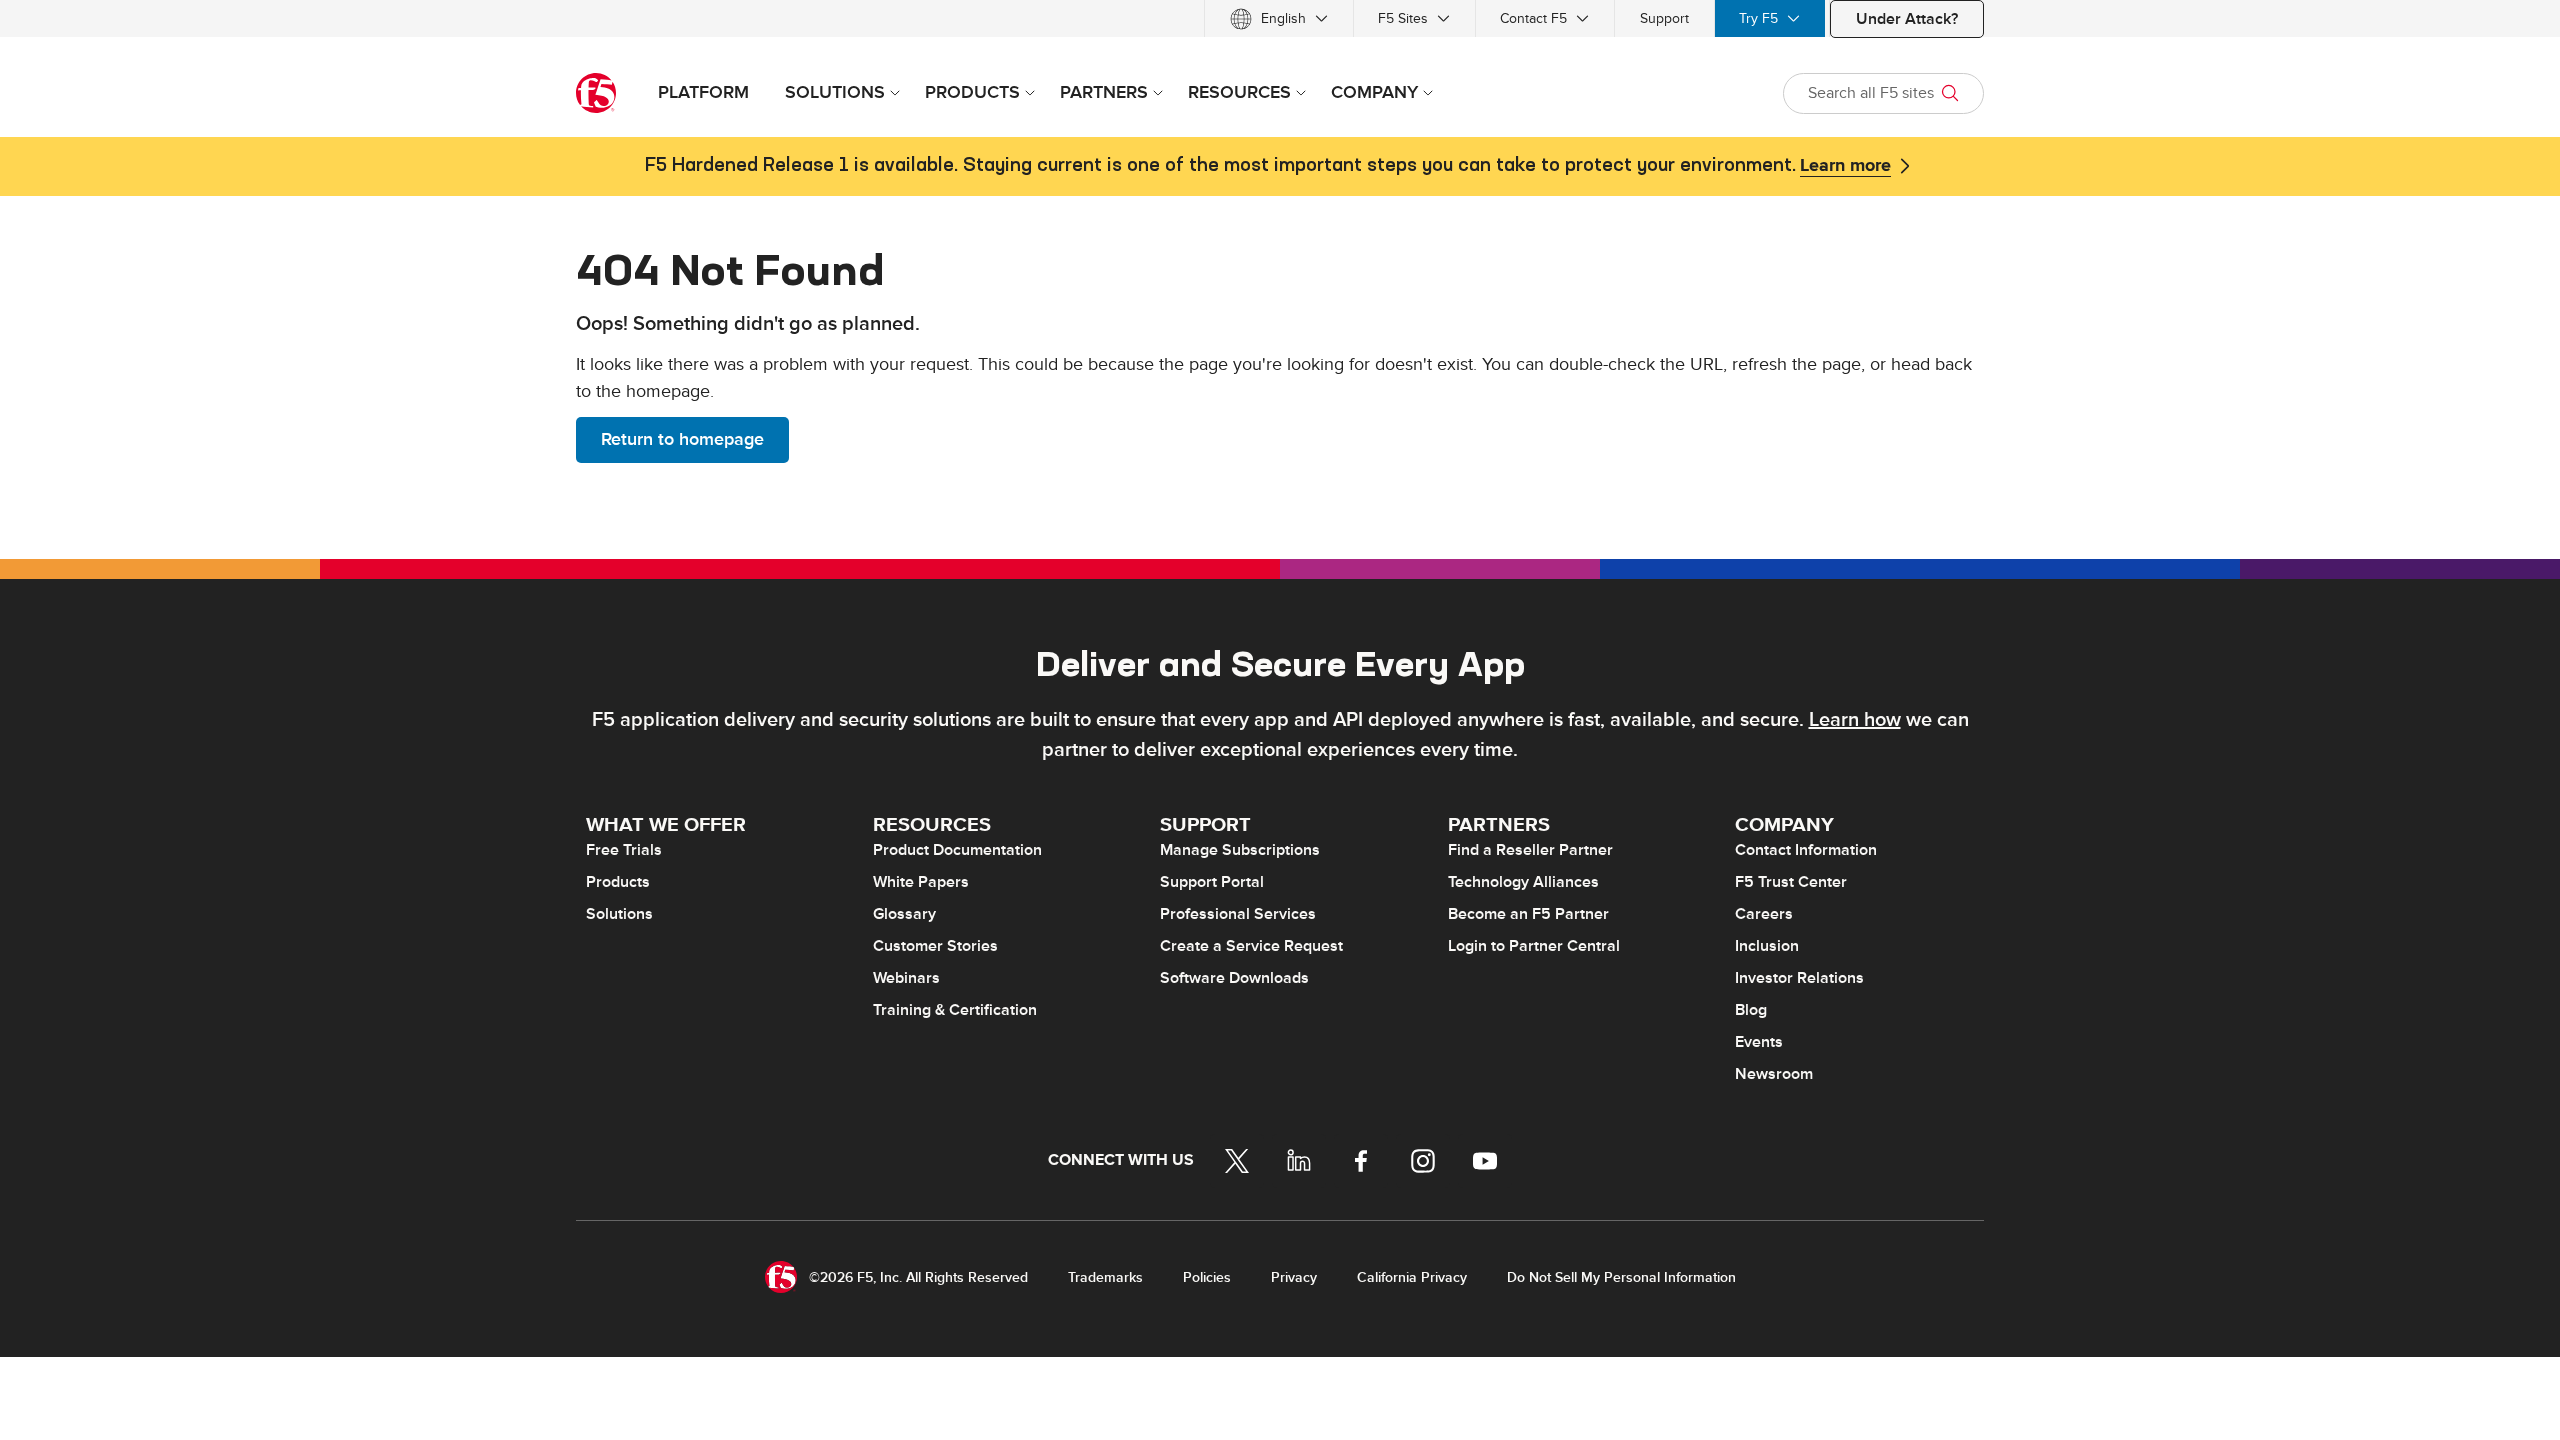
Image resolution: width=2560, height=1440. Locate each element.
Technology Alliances (1523, 882)
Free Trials (624, 850)
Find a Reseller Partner (1530, 850)
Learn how (1855, 720)
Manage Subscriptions (1240, 850)
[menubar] (1280, 18)
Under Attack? (1907, 19)
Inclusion (1767, 946)
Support (1664, 18)
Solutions (619, 914)
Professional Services (1238, 914)
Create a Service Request (1251, 946)
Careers (1764, 914)
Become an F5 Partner (1528, 914)
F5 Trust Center (1791, 882)
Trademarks (1105, 1277)
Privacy (1294, 1277)
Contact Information (1806, 850)
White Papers (921, 882)
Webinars (906, 978)
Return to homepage (682, 439)
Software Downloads (1234, 978)
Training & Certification (955, 1010)
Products (618, 882)
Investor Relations (1799, 978)
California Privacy (1412, 1277)
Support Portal (1212, 882)
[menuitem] (1279, 18)
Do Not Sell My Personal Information (1621, 1277)
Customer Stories (935, 946)
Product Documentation (957, 850)
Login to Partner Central (1534, 946)
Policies (1207, 1277)
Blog (1751, 1010)
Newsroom (1774, 1074)
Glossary (904, 914)
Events (1759, 1042)
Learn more (1845, 166)
